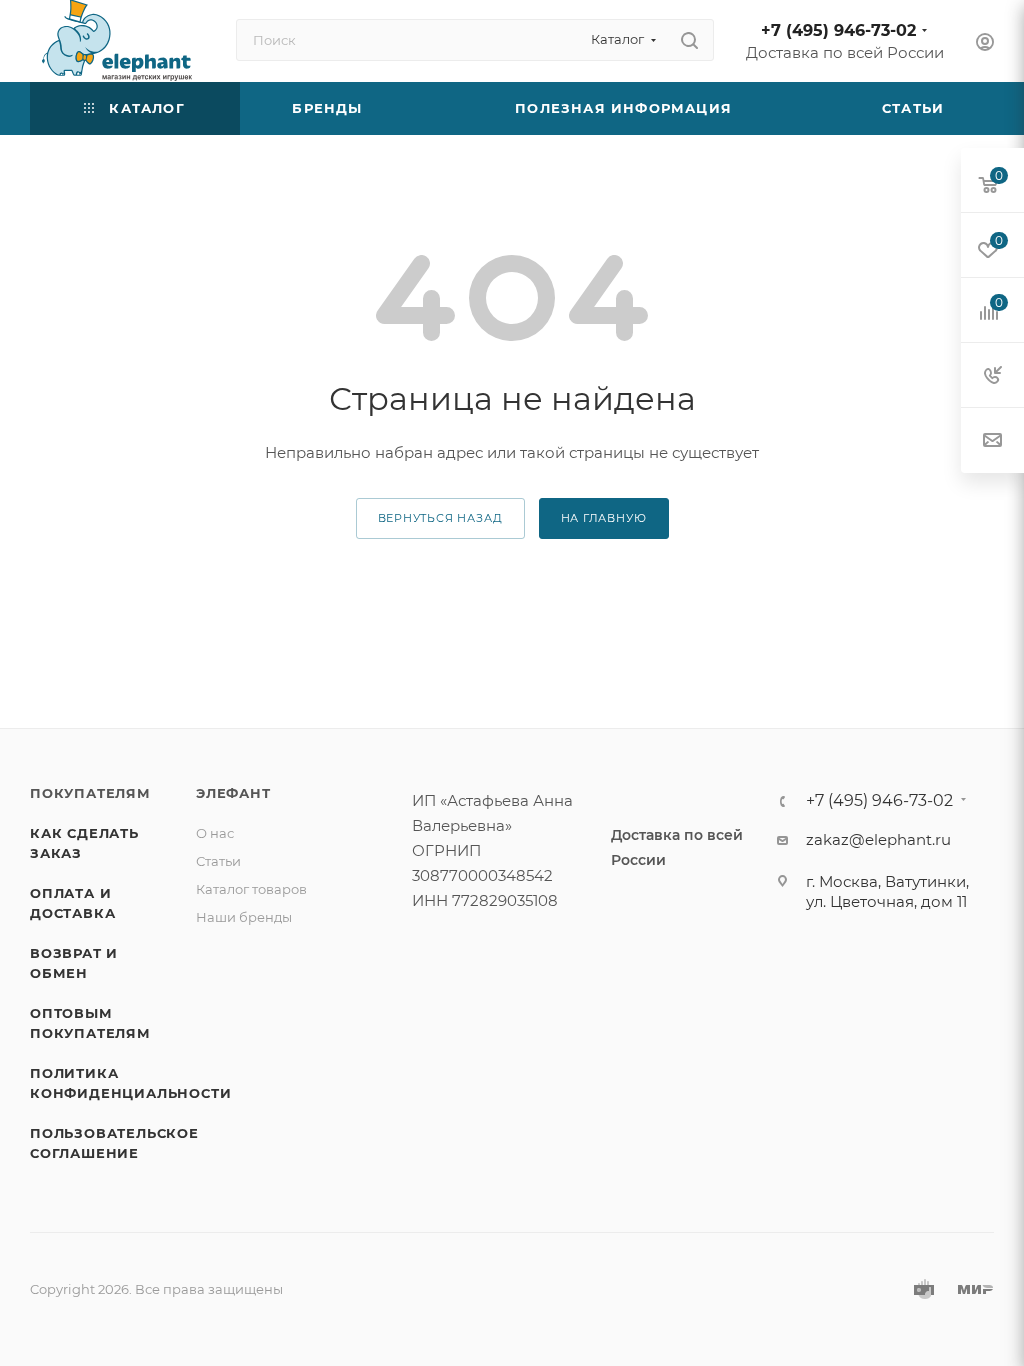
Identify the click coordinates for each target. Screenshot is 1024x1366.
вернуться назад (440, 518)
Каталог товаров (251, 889)
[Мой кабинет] (985, 44)
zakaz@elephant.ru (878, 839)
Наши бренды (244, 917)
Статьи (218, 861)
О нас (215, 833)
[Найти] (689, 40)
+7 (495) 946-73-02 (838, 30)
